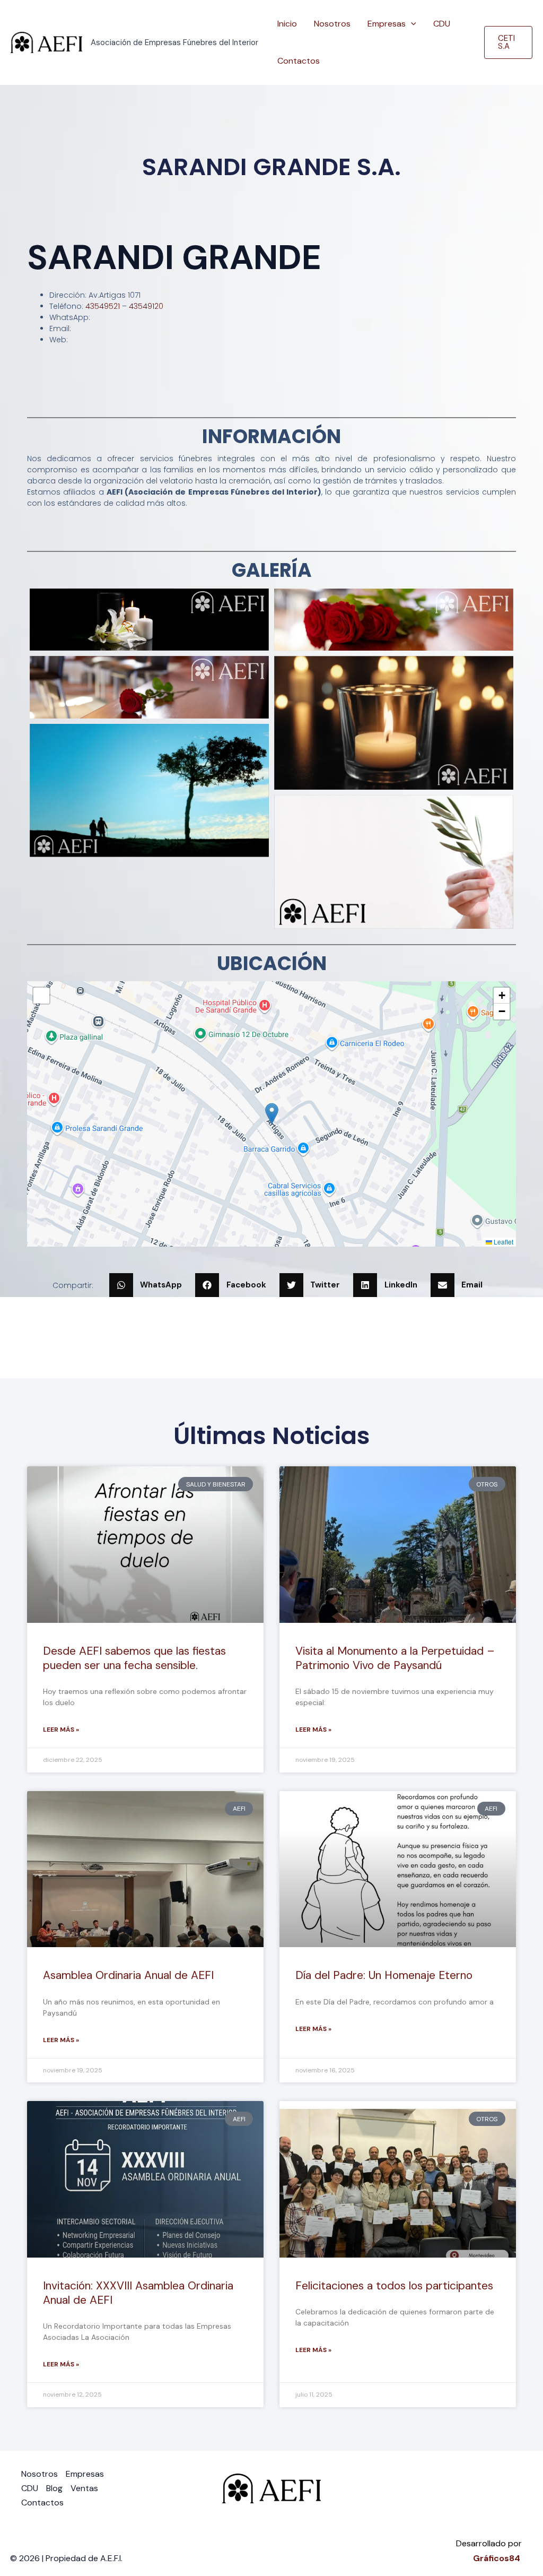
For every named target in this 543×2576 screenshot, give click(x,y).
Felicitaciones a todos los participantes (394, 2286)
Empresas (387, 24)
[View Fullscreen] (41, 996)
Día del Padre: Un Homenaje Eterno (384, 1975)
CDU (442, 24)
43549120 (146, 306)
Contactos (299, 61)
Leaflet (503, 1242)
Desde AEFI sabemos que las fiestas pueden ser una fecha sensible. (134, 1658)
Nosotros (332, 24)
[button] (411, 24)
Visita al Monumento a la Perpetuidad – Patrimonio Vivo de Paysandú (395, 1658)
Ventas (84, 2488)
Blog (54, 2488)
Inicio (287, 24)
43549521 (103, 306)
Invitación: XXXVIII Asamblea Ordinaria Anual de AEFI (138, 2293)
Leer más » (61, 1730)
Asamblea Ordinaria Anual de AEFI (128, 1975)
